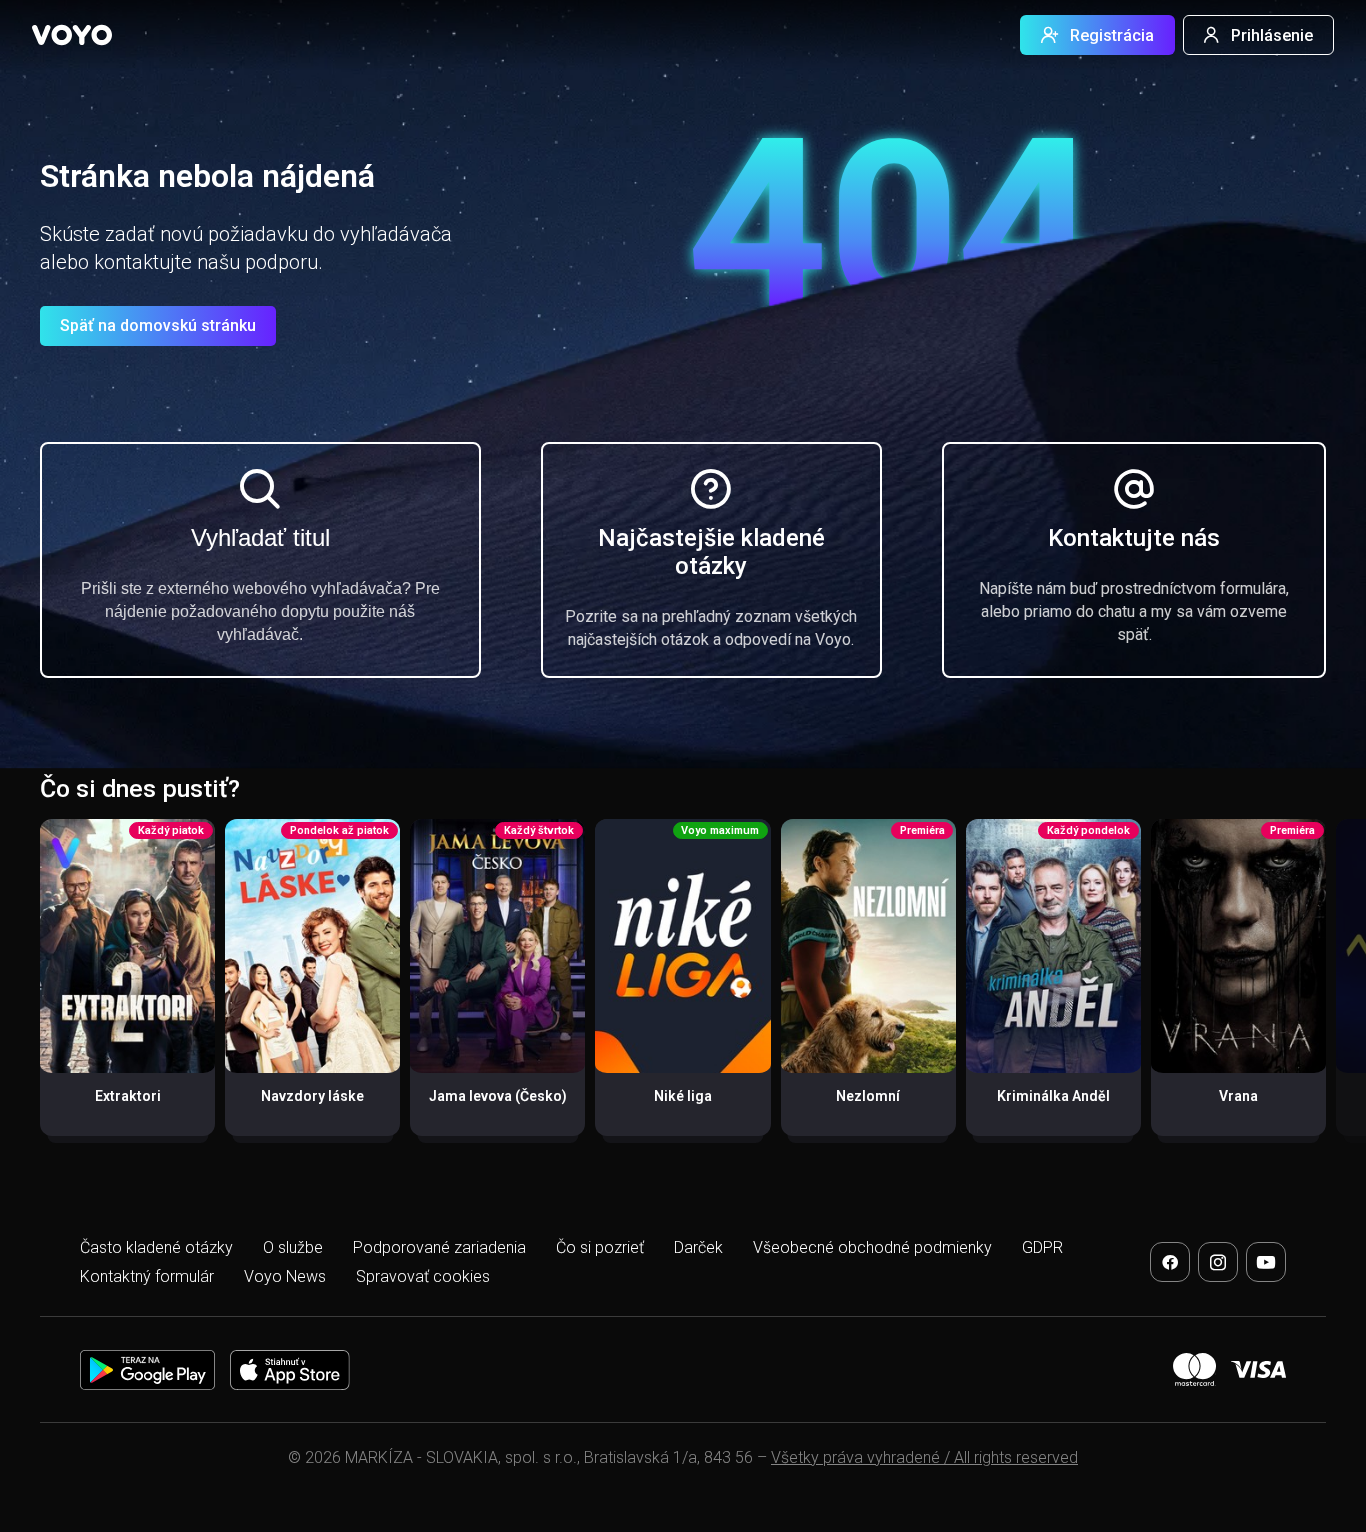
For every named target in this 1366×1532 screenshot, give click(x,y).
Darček (698, 1247)
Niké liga (683, 1096)
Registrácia (1112, 35)
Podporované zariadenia (439, 1247)
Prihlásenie (1272, 35)
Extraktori (128, 1096)
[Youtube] (1266, 1262)
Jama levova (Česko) (498, 1096)
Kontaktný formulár (147, 1276)
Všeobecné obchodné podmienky (872, 1247)
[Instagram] (1218, 1262)
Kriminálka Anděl (1053, 1096)
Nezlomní (868, 1096)
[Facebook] (1170, 1262)
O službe (293, 1247)
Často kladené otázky (156, 1247)
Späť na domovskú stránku (158, 325)
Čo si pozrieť (600, 1247)
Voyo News (285, 1276)
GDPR (1042, 1247)
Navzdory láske (312, 1096)
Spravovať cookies (423, 1276)
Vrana (1238, 1096)
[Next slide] (1329, 987)
